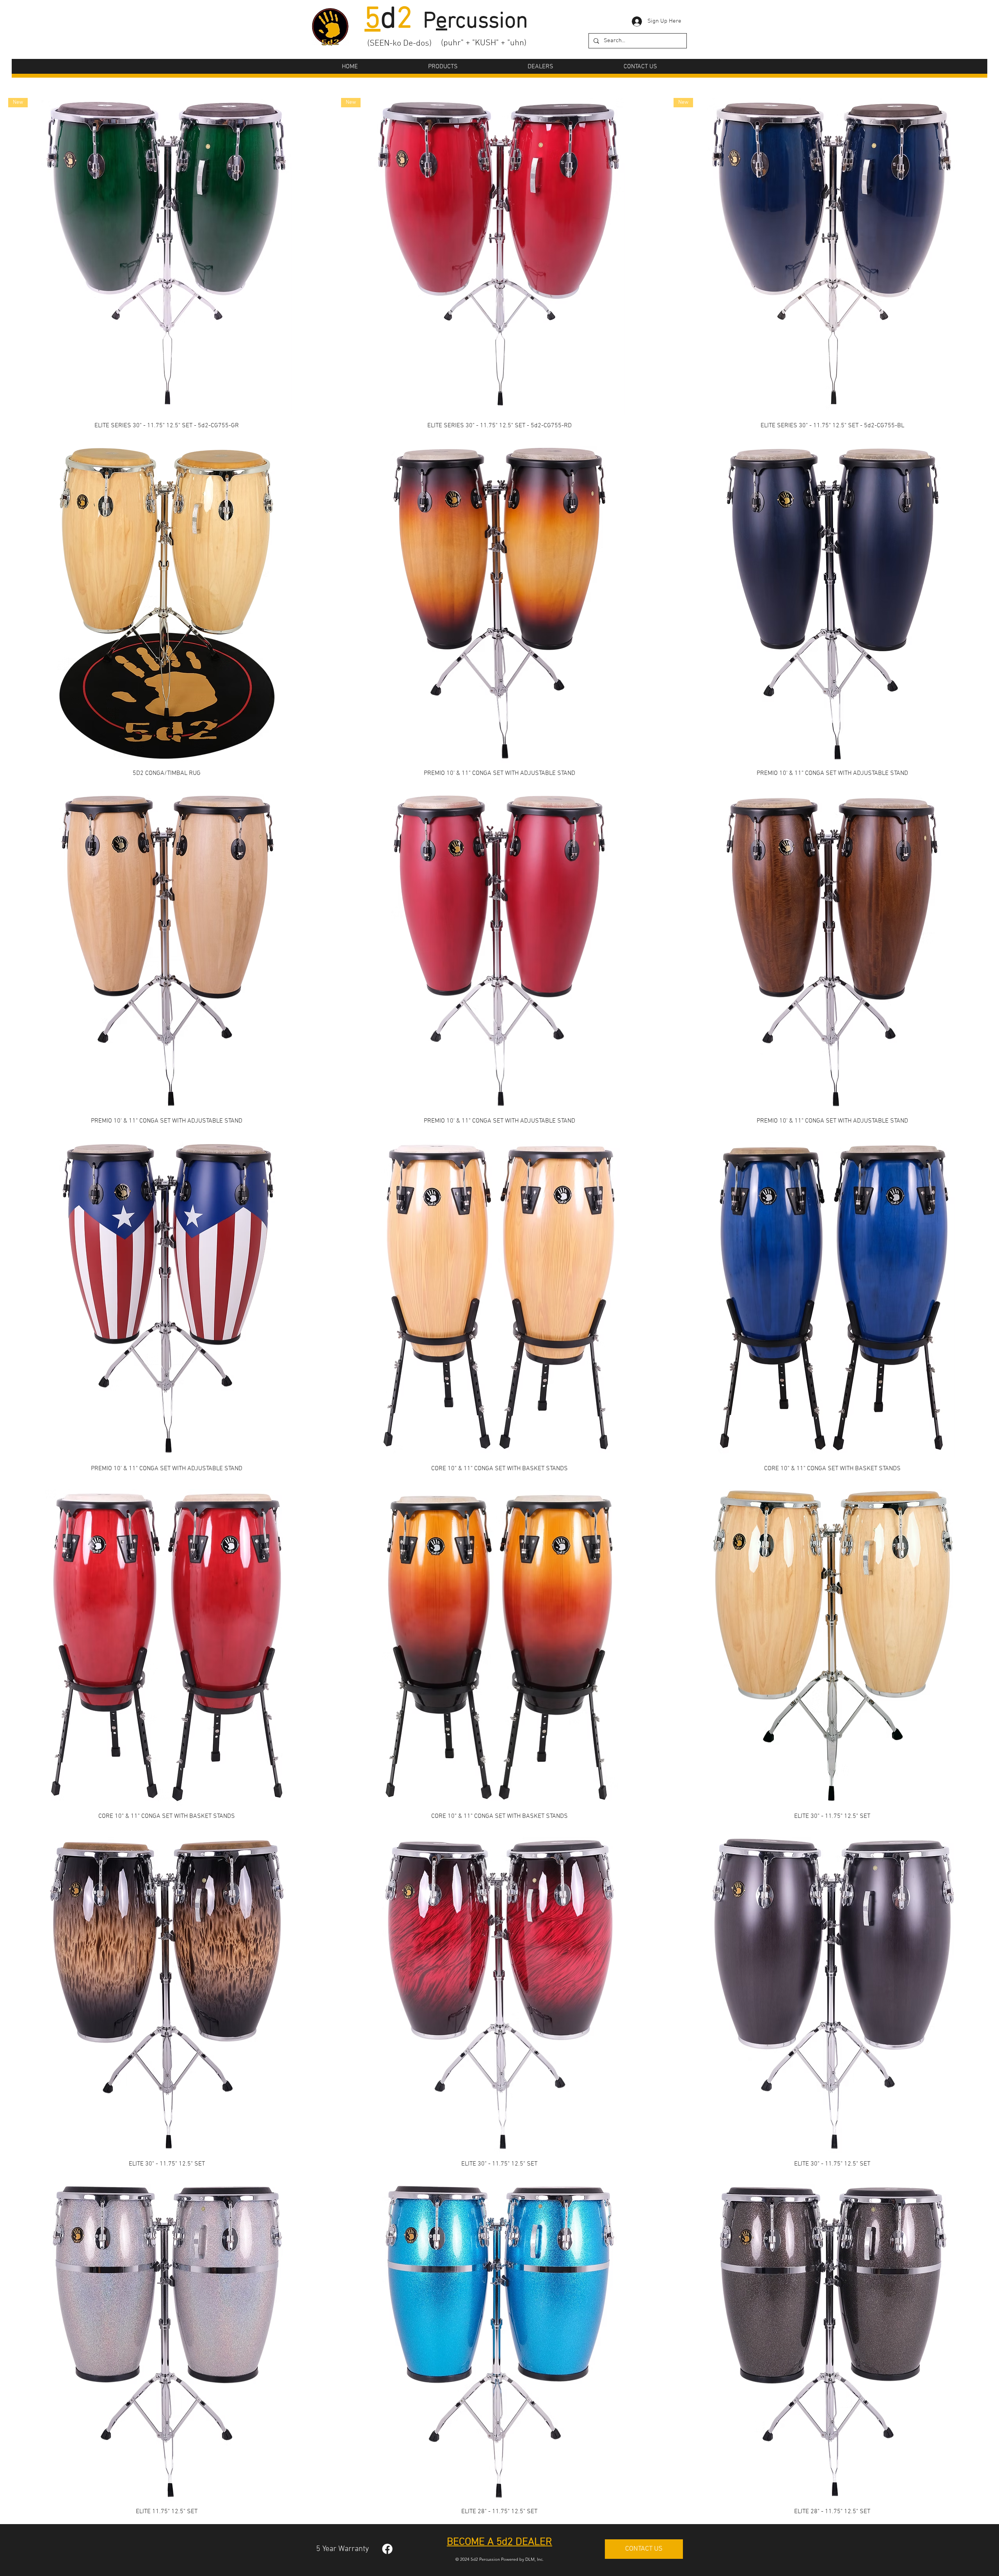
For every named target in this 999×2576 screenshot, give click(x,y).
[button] (443, 67)
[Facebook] (387, 2549)
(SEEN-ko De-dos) (399, 44)
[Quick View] (167, 604)
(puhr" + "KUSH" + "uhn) (484, 43)
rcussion (488, 22)
